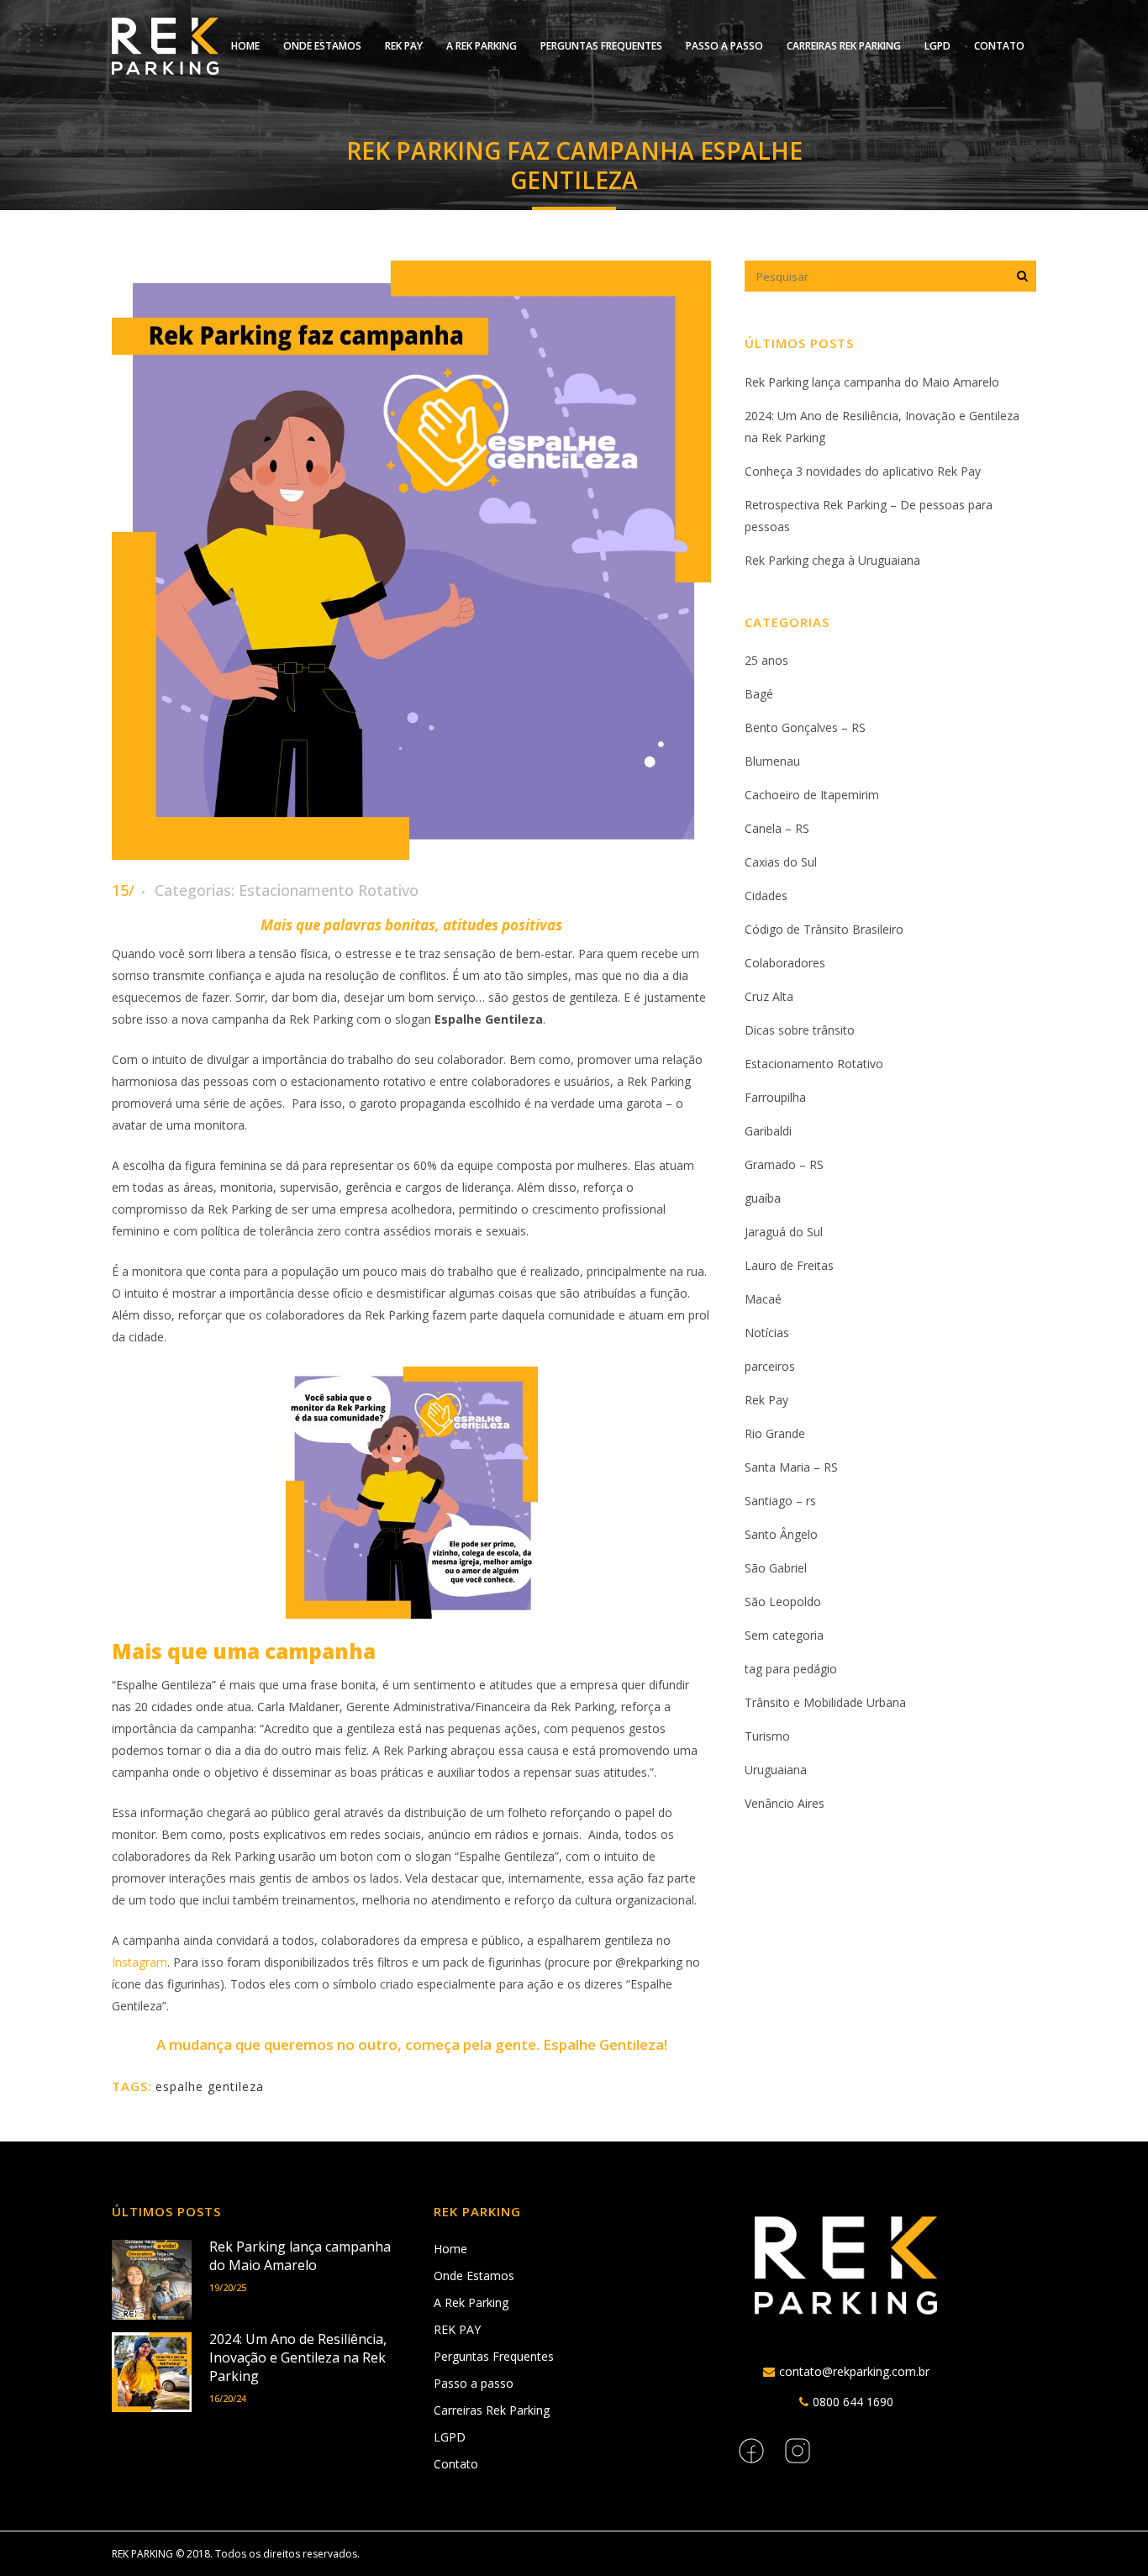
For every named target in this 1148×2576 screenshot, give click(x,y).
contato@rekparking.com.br (854, 2371)
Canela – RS (777, 828)
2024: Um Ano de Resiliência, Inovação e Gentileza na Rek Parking (298, 2357)
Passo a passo (474, 2383)
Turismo (767, 1736)
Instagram (140, 1962)
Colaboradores (785, 963)
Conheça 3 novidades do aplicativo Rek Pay (863, 471)
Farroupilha (775, 1097)
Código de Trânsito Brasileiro (824, 929)
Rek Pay (766, 1400)
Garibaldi (768, 1131)
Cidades (766, 896)
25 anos (766, 660)
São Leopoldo (783, 1601)
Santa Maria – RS (791, 1467)
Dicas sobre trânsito (800, 1030)
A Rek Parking (471, 2302)
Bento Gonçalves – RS (805, 727)
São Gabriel (776, 1568)
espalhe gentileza (210, 2086)
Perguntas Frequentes (494, 2356)
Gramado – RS (784, 1164)
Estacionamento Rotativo (329, 890)
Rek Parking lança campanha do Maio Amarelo (872, 382)
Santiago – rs (780, 1501)
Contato (456, 2464)
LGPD (450, 2437)
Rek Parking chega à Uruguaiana (832, 560)
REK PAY (457, 2329)
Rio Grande (775, 1433)
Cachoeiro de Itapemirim (812, 795)
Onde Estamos (474, 2276)
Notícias (767, 1333)
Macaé (763, 1299)
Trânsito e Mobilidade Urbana (825, 1702)
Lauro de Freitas (789, 1265)
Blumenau (772, 761)
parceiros (770, 1366)
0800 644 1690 (853, 2402)
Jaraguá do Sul (784, 1232)
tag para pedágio (791, 1669)
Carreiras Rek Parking (492, 2410)
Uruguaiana (776, 1770)
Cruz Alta (769, 996)
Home (450, 2249)
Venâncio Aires (785, 1803)
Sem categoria (784, 1635)
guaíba (763, 1198)
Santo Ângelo (781, 1534)
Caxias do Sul (781, 862)
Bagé (759, 694)
